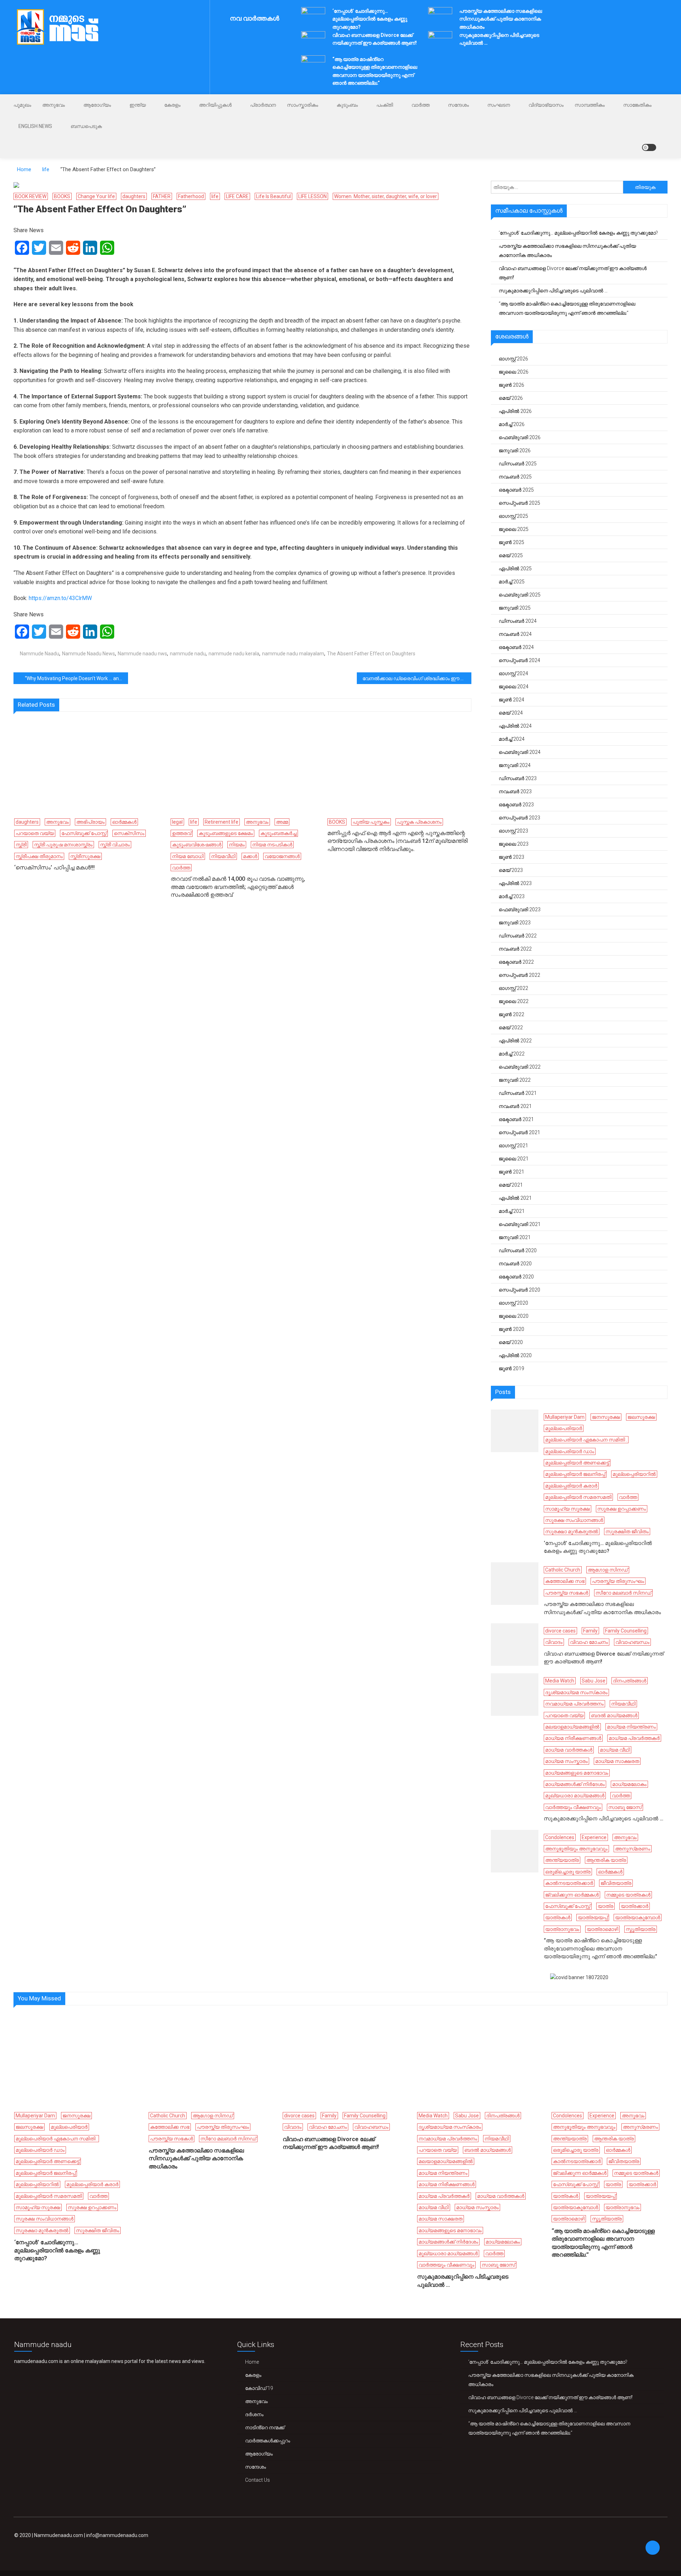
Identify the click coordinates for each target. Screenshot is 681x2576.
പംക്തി (385, 105)
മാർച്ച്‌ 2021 (512, 1211)
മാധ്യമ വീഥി (615, 1750)
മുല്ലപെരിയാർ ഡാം (570, 1451)
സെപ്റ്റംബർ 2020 (519, 1290)
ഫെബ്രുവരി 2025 (520, 595)
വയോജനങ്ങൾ (282, 856)
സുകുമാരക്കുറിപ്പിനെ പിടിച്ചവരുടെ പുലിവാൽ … (553, 291)
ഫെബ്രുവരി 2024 (520, 752)
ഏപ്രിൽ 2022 (515, 1041)
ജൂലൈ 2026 (514, 372)
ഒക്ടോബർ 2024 (516, 647)
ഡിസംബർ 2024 (518, 621)
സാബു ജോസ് (625, 1807)
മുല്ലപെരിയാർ (564, 1428)
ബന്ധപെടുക (86, 126)
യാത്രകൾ (558, 1917)
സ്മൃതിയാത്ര (641, 1929)
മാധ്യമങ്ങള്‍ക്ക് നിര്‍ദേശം (575, 1784)
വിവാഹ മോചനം (589, 1642)
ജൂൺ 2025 (511, 542)
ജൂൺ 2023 (511, 857)
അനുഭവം (54, 105)
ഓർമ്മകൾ (124, 822)
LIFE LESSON (312, 196)
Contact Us (258, 2480)
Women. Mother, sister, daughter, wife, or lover (386, 196)
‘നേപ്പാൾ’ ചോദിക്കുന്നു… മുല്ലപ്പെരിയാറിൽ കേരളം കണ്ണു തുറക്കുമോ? (370, 19)
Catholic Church (563, 1570)
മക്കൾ (250, 856)
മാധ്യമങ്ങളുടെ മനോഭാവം (577, 1773)
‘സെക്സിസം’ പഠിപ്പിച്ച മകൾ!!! (54, 867)
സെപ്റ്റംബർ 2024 (519, 660)
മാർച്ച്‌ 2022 (512, 1054)
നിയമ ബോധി (188, 856)
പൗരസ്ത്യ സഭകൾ (567, 1593)
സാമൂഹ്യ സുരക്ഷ (567, 1509)
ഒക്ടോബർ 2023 (516, 805)
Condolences (560, 1837)
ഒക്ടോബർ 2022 (516, 962)
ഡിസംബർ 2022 (518, 936)
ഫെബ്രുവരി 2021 (520, 1224)
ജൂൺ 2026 (511, 385)
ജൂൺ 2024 (511, 700)
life (215, 196)
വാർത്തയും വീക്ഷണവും (573, 1807)
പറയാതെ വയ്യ (35, 833)
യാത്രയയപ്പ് (593, 1917)
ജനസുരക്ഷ (606, 1417)
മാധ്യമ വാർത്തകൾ (569, 1750)
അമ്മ (282, 822)
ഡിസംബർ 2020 (518, 1250)
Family (590, 1631)
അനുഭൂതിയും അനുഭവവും (576, 1849)
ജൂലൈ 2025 (514, 529)
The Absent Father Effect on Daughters (371, 654)
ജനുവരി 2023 (515, 923)
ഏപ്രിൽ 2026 (515, 411)
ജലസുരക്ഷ (641, 1417)
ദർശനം (254, 2414)
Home (252, 2362)
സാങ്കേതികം (637, 105)
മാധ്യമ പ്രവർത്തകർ (634, 1738)
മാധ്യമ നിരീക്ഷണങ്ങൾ (573, 1738)
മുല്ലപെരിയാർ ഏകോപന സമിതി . (586, 1440)
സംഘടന (499, 105)
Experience (594, 1837)
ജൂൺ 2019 (511, 1368)
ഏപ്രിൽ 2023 (515, 883)
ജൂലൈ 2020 (514, 1316)
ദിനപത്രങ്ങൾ (630, 1681)
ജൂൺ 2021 (511, 1172)
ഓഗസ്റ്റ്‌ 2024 (513, 673)
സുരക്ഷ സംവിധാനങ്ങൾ (574, 1520)
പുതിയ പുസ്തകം (371, 822)
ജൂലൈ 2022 (514, 1001)
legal (177, 822)
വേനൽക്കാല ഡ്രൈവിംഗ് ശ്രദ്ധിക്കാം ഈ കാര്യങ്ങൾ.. (417, 678)
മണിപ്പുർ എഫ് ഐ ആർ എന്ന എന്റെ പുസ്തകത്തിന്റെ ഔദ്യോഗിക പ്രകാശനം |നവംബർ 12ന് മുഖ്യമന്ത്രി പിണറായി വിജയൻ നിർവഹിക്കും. (397, 841)
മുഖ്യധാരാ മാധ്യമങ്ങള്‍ (575, 1796)
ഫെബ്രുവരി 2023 (520, 909)
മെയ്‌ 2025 (511, 555)
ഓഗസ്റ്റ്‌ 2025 (513, 516)
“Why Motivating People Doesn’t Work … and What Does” (76, 678)
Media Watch (560, 1681)
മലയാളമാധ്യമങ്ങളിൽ (572, 1727)
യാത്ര (605, 1906)
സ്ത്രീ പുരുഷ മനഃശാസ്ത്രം (63, 845)
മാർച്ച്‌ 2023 (512, 896)
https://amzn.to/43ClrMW (60, 598)
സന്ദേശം (458, 105)
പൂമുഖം (22, 105)
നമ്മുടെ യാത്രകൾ (628, 1895)
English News (35, 126)
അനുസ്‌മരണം (633, 1849)
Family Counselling (626, 1631)
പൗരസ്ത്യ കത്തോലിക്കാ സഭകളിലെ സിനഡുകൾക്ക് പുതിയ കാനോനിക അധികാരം (501, 19)
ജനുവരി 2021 (515, 1237)
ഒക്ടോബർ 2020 (516, 1277)
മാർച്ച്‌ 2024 (512, 739)
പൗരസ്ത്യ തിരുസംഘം (618, 1581)
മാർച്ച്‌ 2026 (512, 424)
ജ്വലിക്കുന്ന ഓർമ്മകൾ (572, 1895)
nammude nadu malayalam (293, 654)
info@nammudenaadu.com (117, 2535)
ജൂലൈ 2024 (514, 687)
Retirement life (222, 822)
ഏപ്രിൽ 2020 (515, 1355)
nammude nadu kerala (234, 654)
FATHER (162, 196)
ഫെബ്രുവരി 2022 (520, 1067)
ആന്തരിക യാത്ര (606, 1860)
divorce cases (560, 1631)
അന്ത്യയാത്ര (562, 1860)
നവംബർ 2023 (515, 791)
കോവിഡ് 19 (259, 2388)
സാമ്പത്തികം (590, 105)
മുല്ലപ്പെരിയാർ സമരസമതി (578, 1497)
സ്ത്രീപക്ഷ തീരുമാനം (39, 856)
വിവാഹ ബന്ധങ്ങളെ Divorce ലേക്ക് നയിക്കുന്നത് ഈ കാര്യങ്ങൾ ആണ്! (573, 273)
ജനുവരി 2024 (515, 765)
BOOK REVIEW (31, 196)
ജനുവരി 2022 (515, 1080)
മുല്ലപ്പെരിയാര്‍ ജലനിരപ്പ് (575, 1474)
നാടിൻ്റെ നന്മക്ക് (265, 2427)
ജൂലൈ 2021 (514, 1159)
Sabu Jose (594, 1681)
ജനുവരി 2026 (515, 450)
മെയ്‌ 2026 (511, 398)
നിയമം (237, 845)
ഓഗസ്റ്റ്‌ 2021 (513, 1146)
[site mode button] (649, 147)
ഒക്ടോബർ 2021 (516, 1119)
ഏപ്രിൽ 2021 (515, 1198)
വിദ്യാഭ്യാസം (546, 105)
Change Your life (96, 196)
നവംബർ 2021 (515, 1106)
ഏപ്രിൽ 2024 (515, 726)
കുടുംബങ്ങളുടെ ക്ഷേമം (226, 833)
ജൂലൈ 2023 (514, 844)
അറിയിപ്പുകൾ (215, 105)
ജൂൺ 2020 (511, 1329)
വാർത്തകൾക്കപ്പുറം (268, 2441)
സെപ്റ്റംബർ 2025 (519, 503)
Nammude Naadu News (88, 654)
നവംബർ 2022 (515, 949)
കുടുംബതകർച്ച (278, 833)
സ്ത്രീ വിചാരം (115, 845)
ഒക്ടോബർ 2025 (516, 490)
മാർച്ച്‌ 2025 (512, 582)
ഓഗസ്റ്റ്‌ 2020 (513, 1303)
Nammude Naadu (40, 654)
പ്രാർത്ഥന (263, 105)
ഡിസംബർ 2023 (518, 778)
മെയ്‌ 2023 (511, 870)
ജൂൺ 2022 (511, 1014)
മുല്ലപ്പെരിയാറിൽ (634, 1474)
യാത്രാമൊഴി (602, 1929)
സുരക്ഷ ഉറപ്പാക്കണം (622, 1509)
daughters (134, 196)
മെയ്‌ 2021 (511, 1185)
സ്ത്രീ (21, 845)
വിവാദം (554, 1642)
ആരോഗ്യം (97, 105)
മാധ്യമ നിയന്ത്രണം (631, 1727)
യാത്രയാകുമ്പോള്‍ (638, 1917)
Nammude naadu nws (142, 654)
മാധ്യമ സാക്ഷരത (617, 1761)
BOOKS (62, 196)
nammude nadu (188, 654)
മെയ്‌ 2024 (511, 713)
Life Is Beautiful (273, 196)
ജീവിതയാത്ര (616, 1883)
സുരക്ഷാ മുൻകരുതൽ (572, 1531)
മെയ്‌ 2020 (511, 1342)
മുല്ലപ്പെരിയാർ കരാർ (571, 1486)
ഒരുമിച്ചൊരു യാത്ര (568, 1872)
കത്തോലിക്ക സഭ (565, 1581)
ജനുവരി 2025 (515, 608)
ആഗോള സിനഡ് (608, 1570)
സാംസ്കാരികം (303, 105)
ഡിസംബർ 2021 (518, 1093)
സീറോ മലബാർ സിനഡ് (623, 1593)
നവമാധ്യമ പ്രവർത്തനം (574, 1704)
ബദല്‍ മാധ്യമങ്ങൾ (614, 1715)
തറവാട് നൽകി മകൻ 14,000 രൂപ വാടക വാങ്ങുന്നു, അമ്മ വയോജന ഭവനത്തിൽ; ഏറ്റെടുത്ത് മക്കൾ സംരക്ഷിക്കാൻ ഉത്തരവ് (238, 887)
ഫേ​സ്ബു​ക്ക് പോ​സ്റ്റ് (84, 833)
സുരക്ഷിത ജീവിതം (627, 1531)
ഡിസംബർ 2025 (518, 464)
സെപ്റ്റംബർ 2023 (519, 818)
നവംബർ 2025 (515, 477)
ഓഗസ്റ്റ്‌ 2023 (513, 831)
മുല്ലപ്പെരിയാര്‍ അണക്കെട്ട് (577, 1463)
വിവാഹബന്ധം (632, 1642)
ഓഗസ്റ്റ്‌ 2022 (513, 988)
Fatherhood (191, 196)
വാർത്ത (420, 105)
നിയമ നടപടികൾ (272, 845)
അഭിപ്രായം (90, 822)
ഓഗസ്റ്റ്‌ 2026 (513, 359)
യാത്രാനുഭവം (562, 1929)
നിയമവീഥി (223, 856)
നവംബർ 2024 (515, 634)
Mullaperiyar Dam (565, 1417)
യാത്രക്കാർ (635, 1906)
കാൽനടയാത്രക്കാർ (569, 1883)
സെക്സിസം (129, 833)
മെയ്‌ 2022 (511, 1027)
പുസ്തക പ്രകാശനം (419, 822)
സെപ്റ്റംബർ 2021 (519, 1132)
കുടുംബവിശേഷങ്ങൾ (197, 845)
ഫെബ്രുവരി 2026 (520, 437)
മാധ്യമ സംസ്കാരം (566, 1761)
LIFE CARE (237, 196)
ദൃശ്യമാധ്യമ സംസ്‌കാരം (576, 1692)
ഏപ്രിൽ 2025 (515, 569)
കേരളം (172, 105)
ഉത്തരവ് (182, 833)
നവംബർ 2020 (515, 1264)
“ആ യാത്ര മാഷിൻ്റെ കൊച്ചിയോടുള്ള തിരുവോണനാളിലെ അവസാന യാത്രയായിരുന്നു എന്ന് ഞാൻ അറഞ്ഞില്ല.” (567, 308)
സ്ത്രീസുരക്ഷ (85, 856)
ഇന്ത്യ (138, 105)
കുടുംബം (347, 105)
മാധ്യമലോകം (629, 1784)
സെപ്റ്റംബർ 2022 (519, 975)
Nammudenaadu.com (59, 2535)
